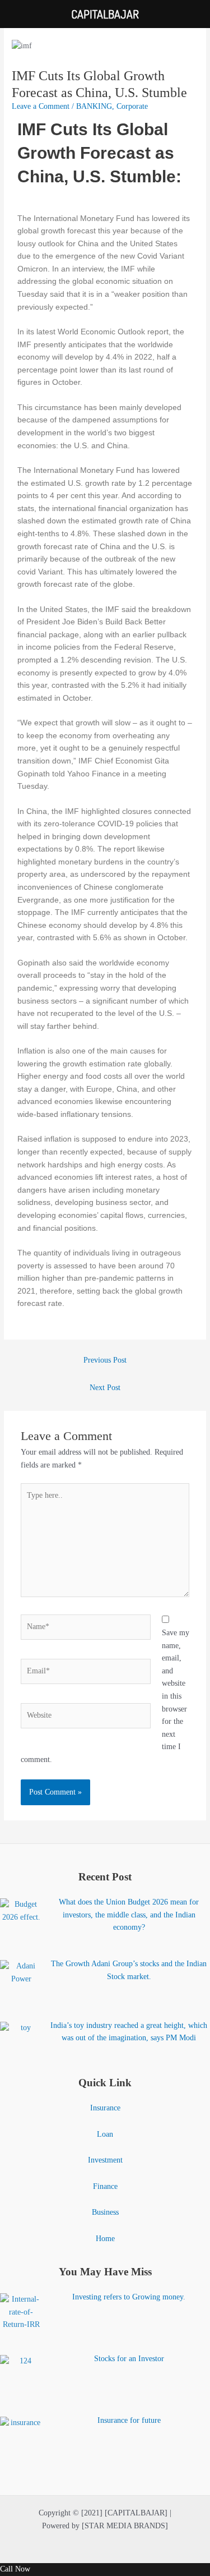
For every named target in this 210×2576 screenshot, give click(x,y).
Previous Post (105, 1360)
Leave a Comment (41, 106)
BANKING (94, 106)
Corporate (132, 106)
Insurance (105, 2108)
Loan (105, 2134)
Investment (105, 2160)
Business (105, 2212)
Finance (105, 2186)
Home (105, 2239)
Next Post (105, 1388)
